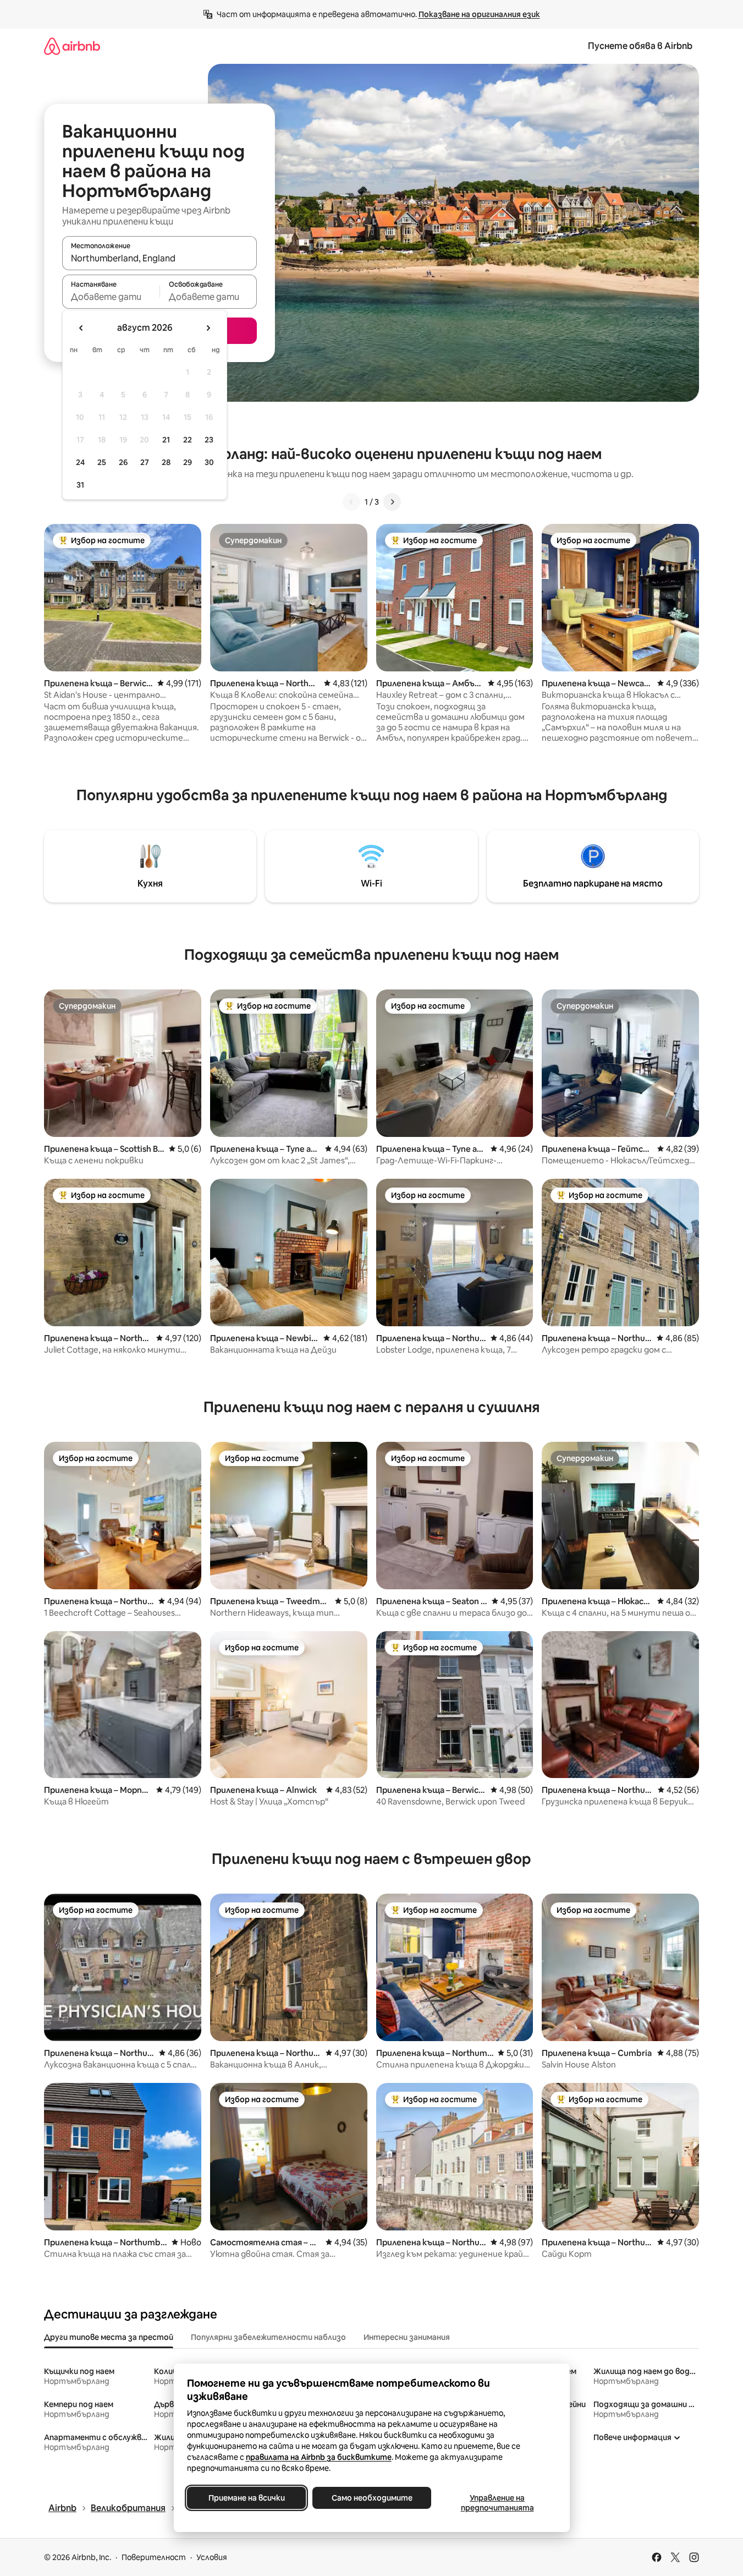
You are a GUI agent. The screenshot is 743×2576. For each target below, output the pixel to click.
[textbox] (111, 297)
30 (209, 462)
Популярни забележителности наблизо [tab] (268, 2337)
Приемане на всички (246, 2498)
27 (145, 462)
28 (166, 462)
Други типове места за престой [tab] (109, 2337)
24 (80, 462)
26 (123, 462)
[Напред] (392, 502)
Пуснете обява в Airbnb (640, 46)
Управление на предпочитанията (497, 2503)
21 (166, 440)
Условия (212, 2557)
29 (188, 462)
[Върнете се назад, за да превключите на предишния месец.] (81, 328)
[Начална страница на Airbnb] (72, 46)
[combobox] (159, 258)
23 (209, 440)
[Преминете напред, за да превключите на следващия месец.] (208, 328)
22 (188, 440)
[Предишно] (351, 502)
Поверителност (154, 2557)
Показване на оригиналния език (479, 14)
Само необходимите (371, 2498)
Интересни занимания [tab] (407, 2337)
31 (80, 485)
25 (102, 462)
